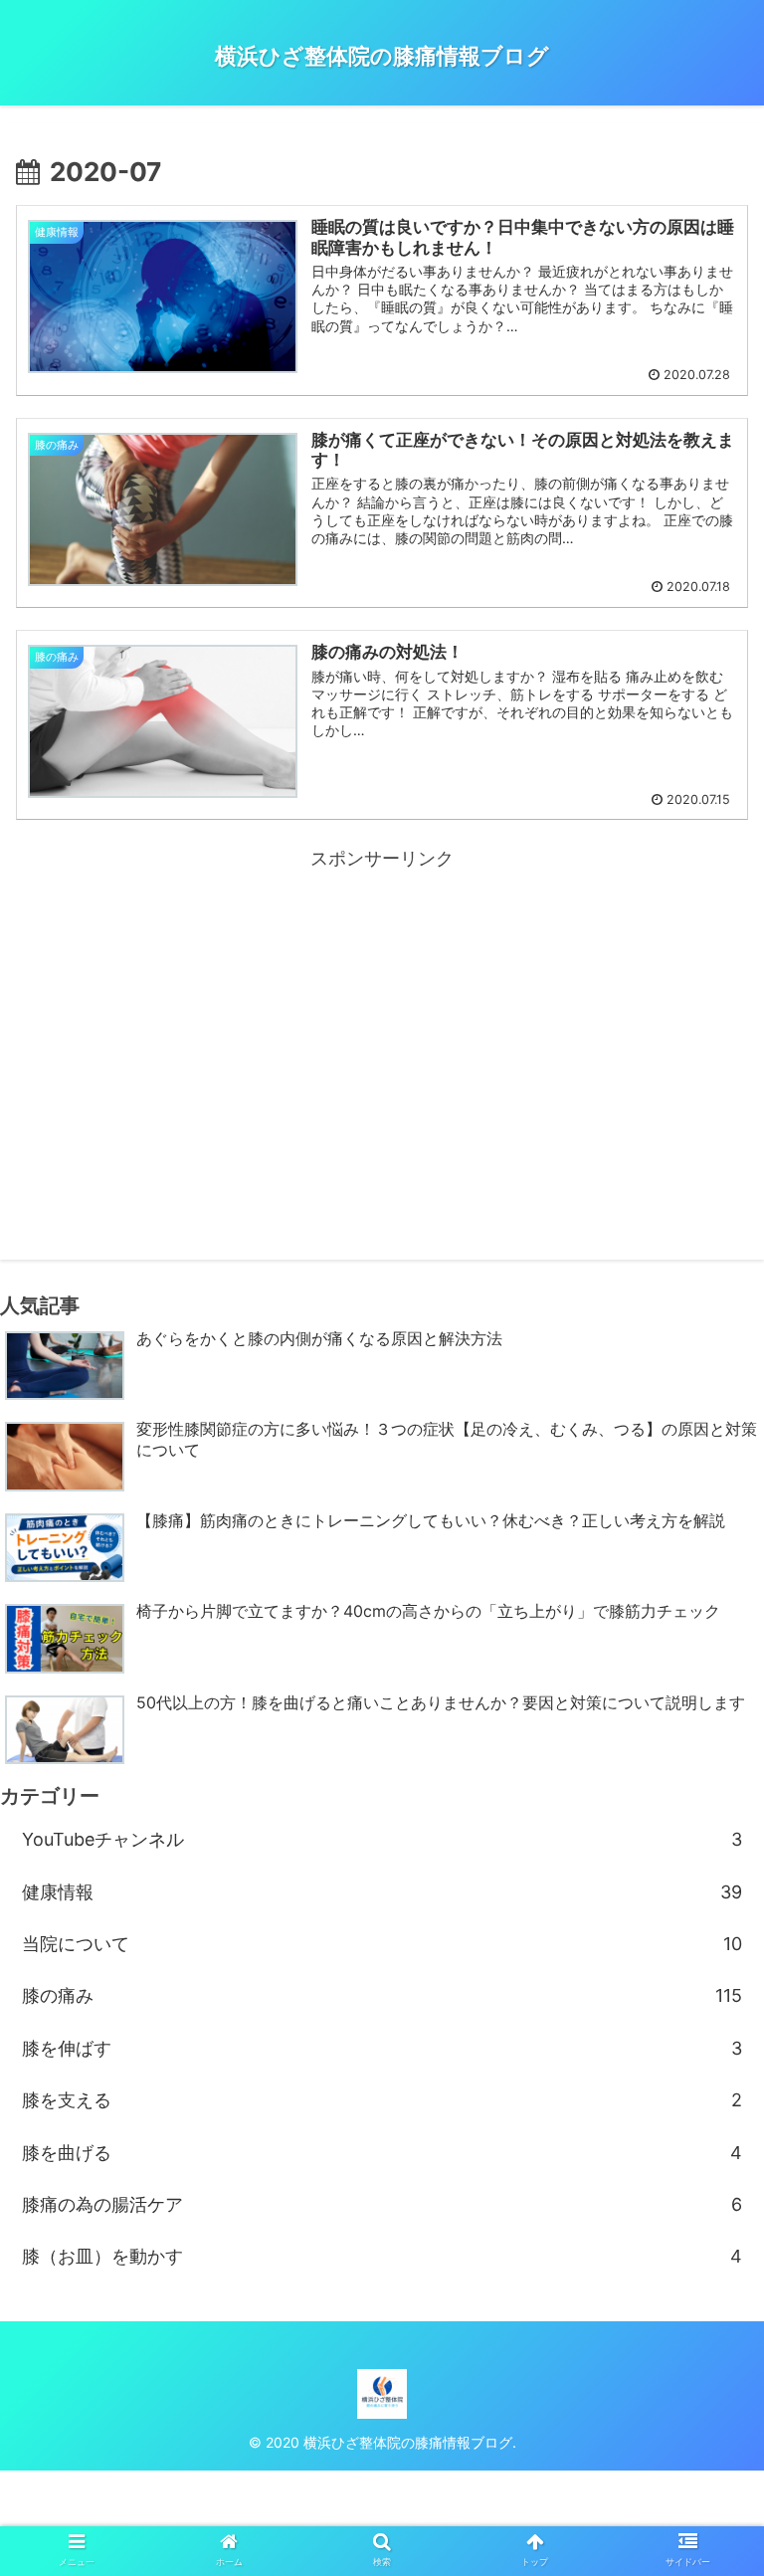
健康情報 (382, 1892)
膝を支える (382, 2100)
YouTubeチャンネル (382, 1839)
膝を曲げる (382, 2153)
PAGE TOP (727, 2482)
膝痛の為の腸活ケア (382, 2204)
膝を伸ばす (382, 2048)
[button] (706, 1976)
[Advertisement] (382, 1014)
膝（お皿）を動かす (382, 2256)
